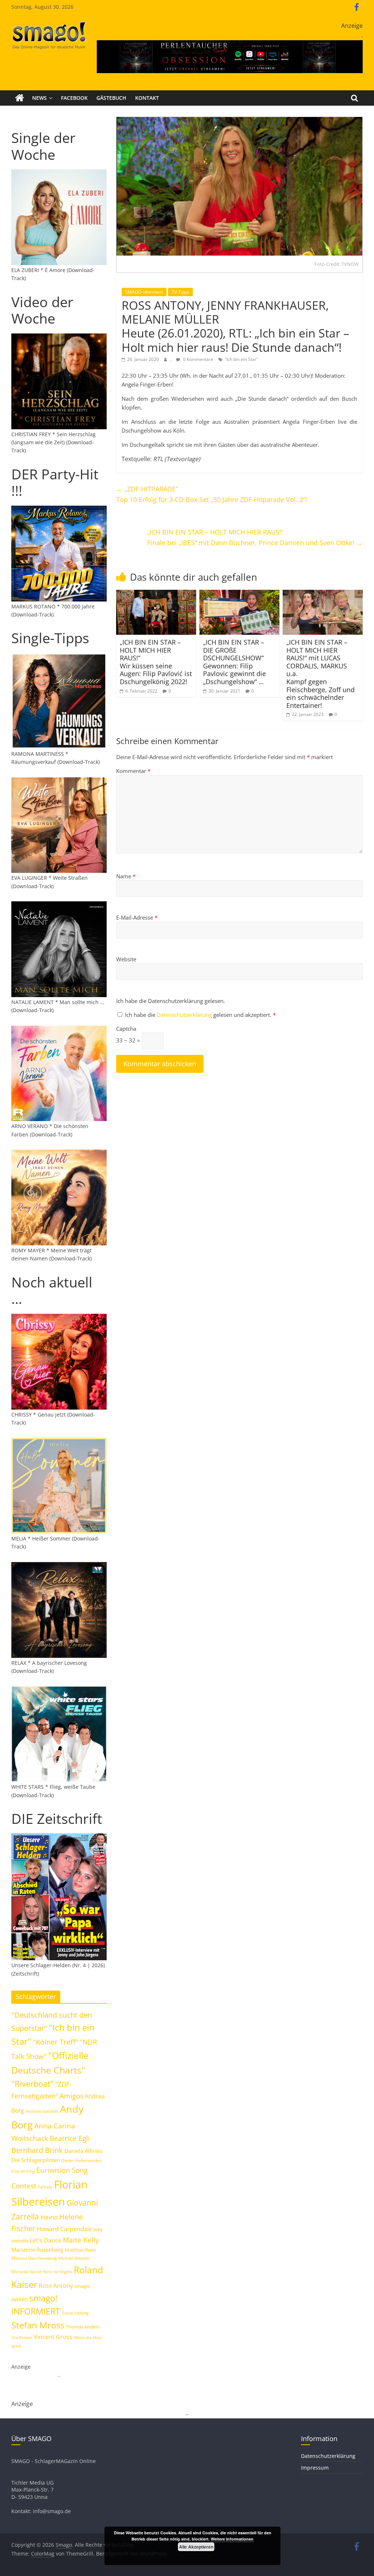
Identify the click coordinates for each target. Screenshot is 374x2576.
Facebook (74, 98)
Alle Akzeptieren (196, 2547)
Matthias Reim (80, 2250)
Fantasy (45, 2187)
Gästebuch (111, 98)
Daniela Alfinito (83, 2151)
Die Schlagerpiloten (36, 2160)
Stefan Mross (38, 2325)
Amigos (71, 2096)
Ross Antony (56, 2286)
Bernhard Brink (37, 2150)
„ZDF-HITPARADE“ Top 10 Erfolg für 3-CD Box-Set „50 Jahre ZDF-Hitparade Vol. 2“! (212, 494)
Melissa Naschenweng (34, 2258)
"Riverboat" (33, 2084)
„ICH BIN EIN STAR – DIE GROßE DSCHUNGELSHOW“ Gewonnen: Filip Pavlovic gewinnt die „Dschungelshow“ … (234, 662)
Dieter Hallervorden (82, 2160)
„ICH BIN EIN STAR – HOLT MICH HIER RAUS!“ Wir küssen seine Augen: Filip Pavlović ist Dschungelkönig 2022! (156, 662)
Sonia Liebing (75, 2313)
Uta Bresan (22, 2337)
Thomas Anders (83, 2327)
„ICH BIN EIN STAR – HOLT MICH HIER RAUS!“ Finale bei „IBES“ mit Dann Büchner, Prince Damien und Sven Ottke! (255, 537)
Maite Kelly (81, 2240)
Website (126, 959)
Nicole (36, 2272)
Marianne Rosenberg (37, 2249)
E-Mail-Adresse (137, 917)
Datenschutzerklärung (185, 1015)
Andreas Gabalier (42, 2111)
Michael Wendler (74, 2258)
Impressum (315, 2468)
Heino (49, 2217)
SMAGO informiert (144, 292)
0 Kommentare (198, 359)
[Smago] (20, 98)
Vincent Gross (53, 2337)
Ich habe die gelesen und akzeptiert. (200, 1015)
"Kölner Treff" (56, 2042)
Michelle (20, 2272)
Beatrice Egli (70, 2138)
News (39, 98)
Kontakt (147, 98)
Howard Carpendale (64, 2229)
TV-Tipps (180, 292)
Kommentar (133, 771)
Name (126, 876)
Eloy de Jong (23, 2171)
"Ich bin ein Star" (241, 359)
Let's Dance (45, 2240)
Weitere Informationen (232, 2539)
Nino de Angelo (58, 2272)
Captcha (126, 1029)
